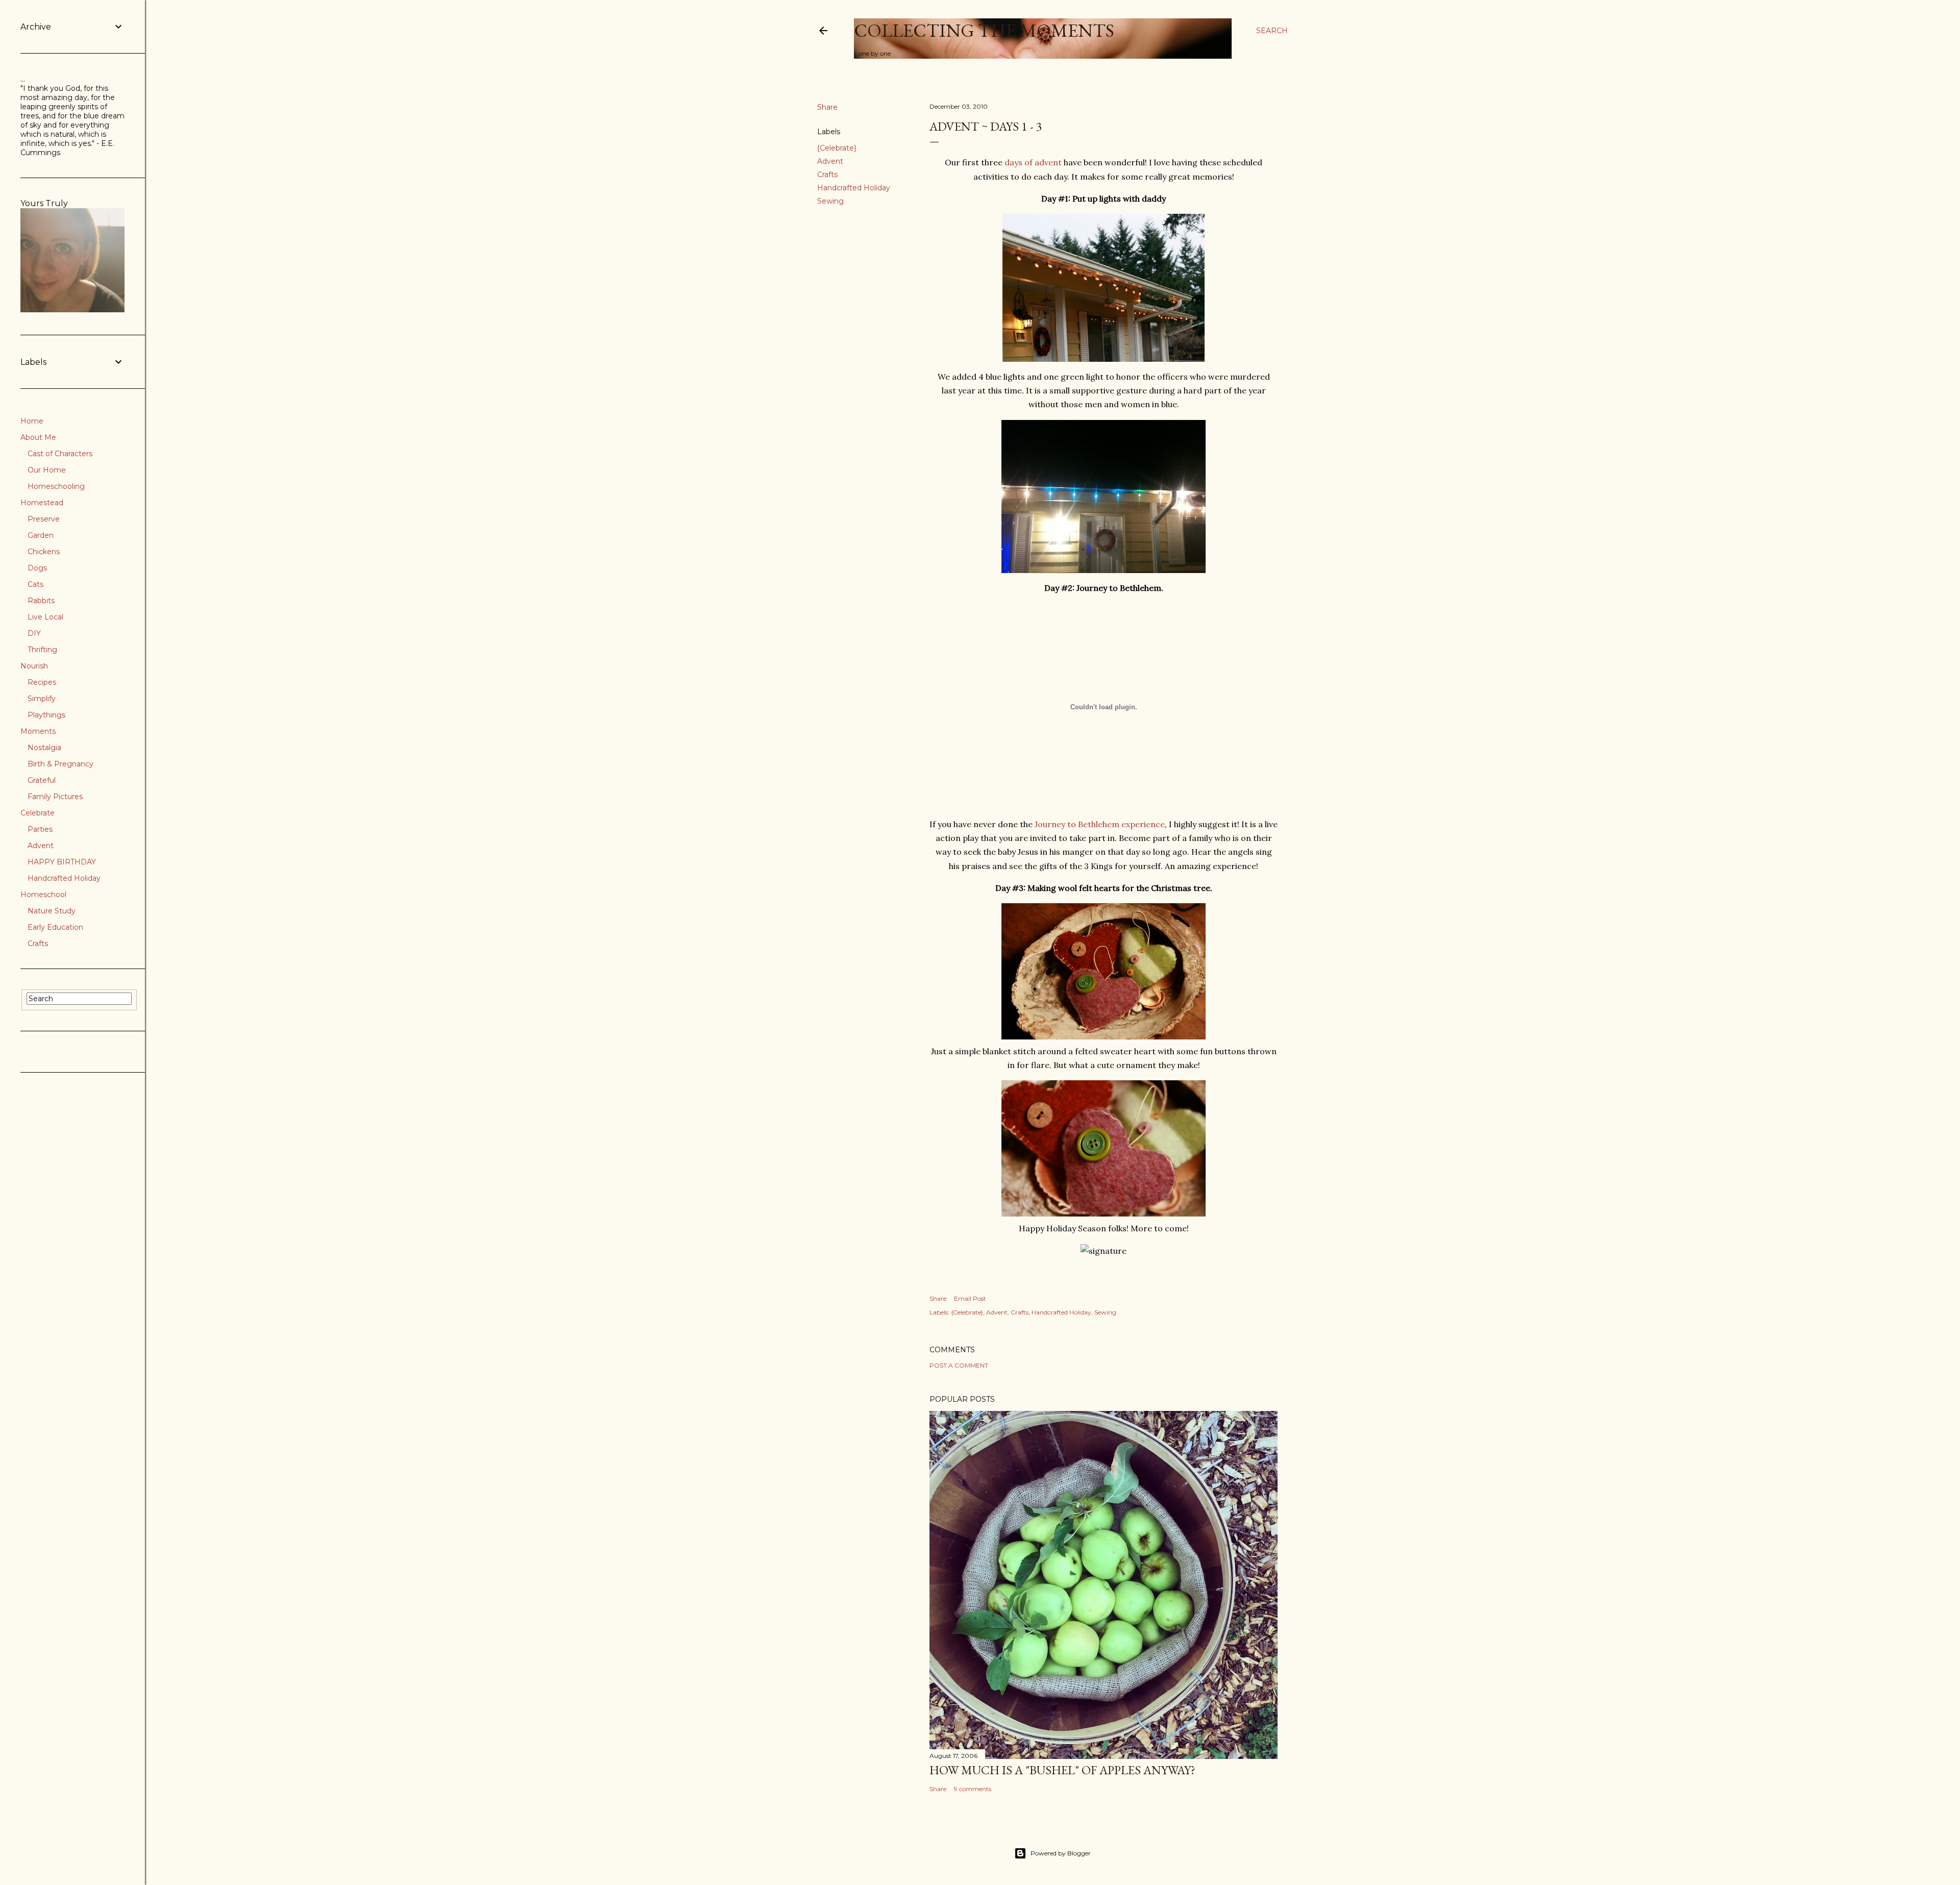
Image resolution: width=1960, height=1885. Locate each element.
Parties (40, 829)
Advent (830, 161)
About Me (38, 437)
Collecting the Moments (984, 30)
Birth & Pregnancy (60, 764)
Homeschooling (56, 486)
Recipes (42, 682)
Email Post (970, 1298)
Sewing (830, 201)
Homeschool (43, 895)
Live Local (45, 617)
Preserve (44, 519)
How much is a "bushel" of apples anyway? (1062, 1770)
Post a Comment (959, 1365)
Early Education (55, 927)
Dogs (37, 568)
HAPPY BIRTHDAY (62, 862)
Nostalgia (44, 748)
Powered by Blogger (1061, 1853)
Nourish (34, 666)
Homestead (42, 503)
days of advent (1033, 162)
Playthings (46, 715)
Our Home (47, 470)
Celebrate (38, 813)
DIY (34, 633)
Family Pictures (55, 797)
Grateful (42, 780)
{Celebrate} (837, 148)
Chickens (44, 552)
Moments (38, 731)
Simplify (42, 699)
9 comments (973, 1789)
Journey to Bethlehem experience (1100, 824)
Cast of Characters (60, 454)
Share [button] (827, 107)
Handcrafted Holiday (854, 188)
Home (32, 421)
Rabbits (41, 601)
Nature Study (52, 911)
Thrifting (42, 650)
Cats (35, 584)
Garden (41, 535)
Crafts (827, 175)
